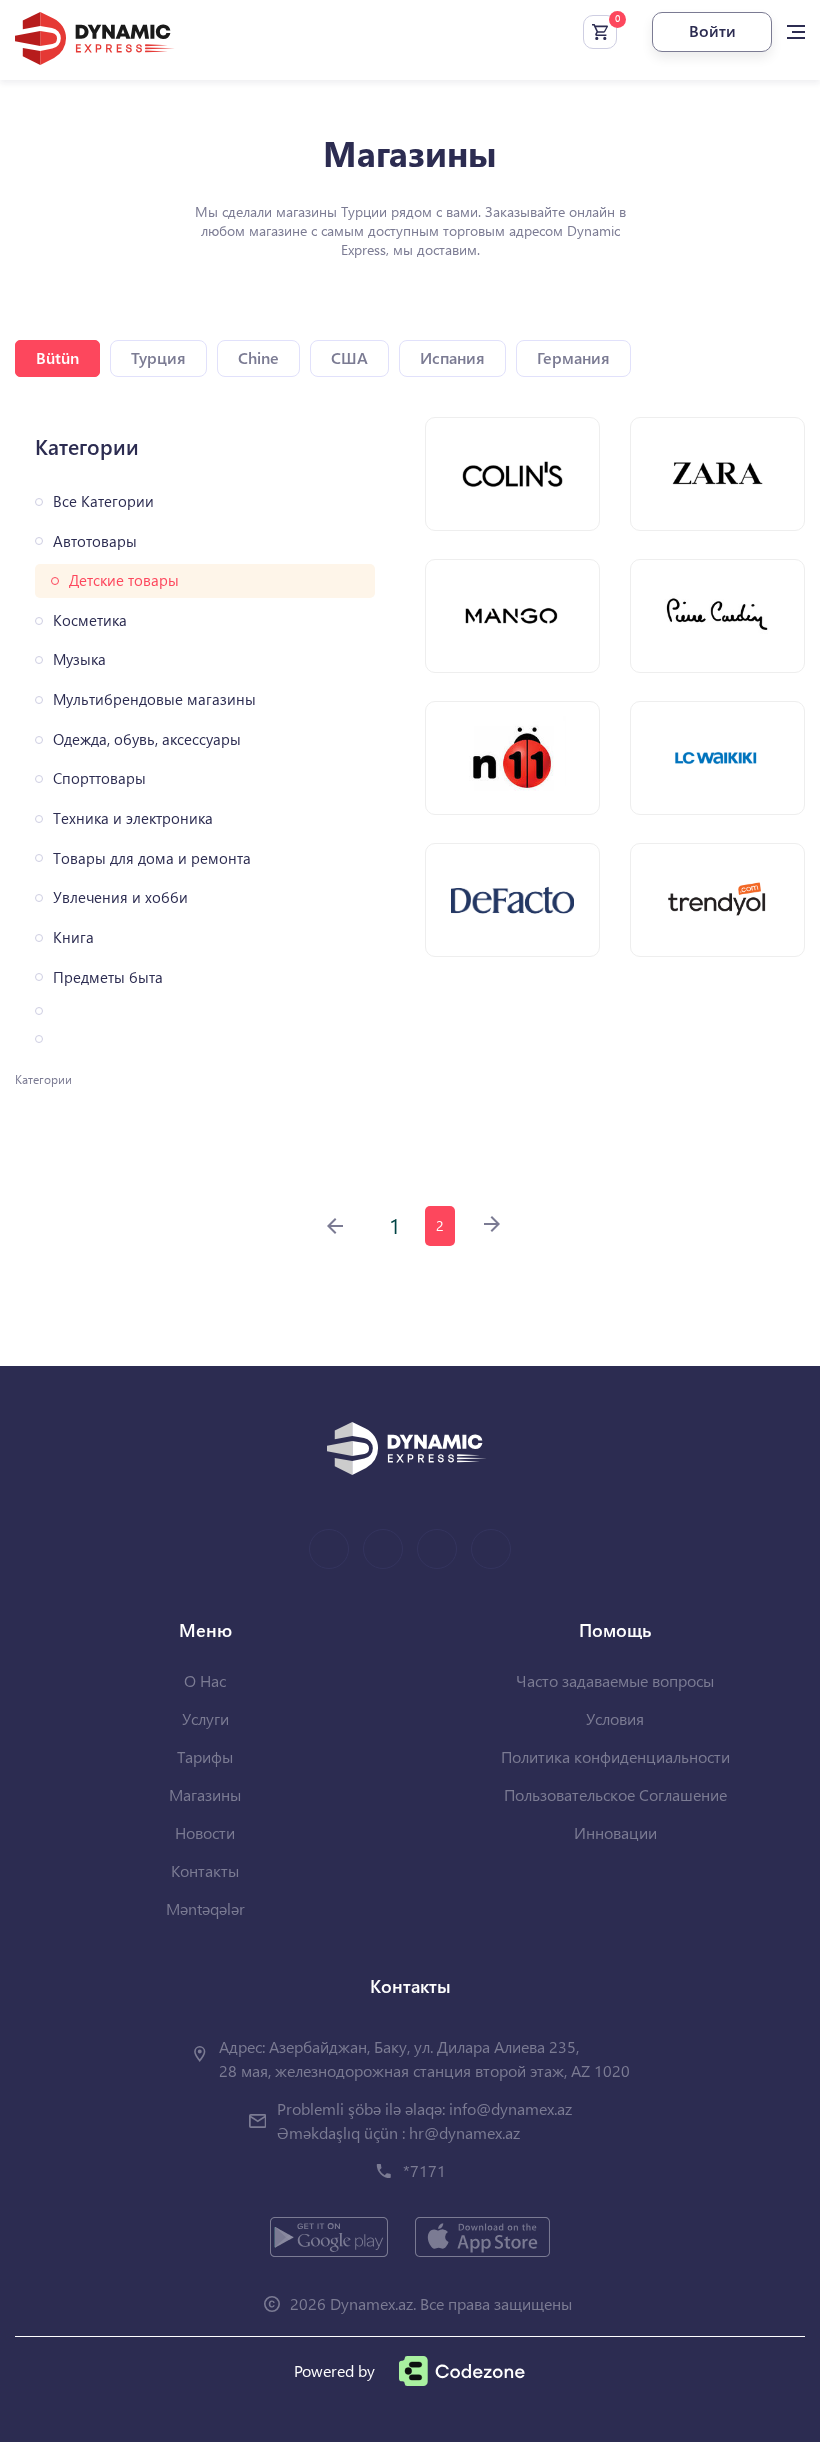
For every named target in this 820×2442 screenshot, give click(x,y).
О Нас (205, 1680)
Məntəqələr (205, 1908)
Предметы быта (108, 977)
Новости (205, 1832)
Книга (73, 937)
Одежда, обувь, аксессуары (147, 739)
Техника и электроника (133, 818)
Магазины (205, 1794)
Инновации (615, 1832)
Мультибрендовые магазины (154, 699)
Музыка (79, 659)
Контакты (205, 1870)
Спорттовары (99, 778)
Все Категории (103, 501)
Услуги (205, 1718)
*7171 (424, 2170)
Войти (712, 30)
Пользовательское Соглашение (615, 1794)
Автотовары (95, 541)
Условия (615, 1718)
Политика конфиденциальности (615, 1756)
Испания (452, 357)
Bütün (57, 357)
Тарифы (205, 1756)
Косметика (90, 620)
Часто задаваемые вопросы (615, 1680)
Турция (158, 357)
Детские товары (124, 580)
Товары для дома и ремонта (152, 858)
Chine (258, 357)
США (349, 357)
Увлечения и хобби (120, 897)
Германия (573, 357)
